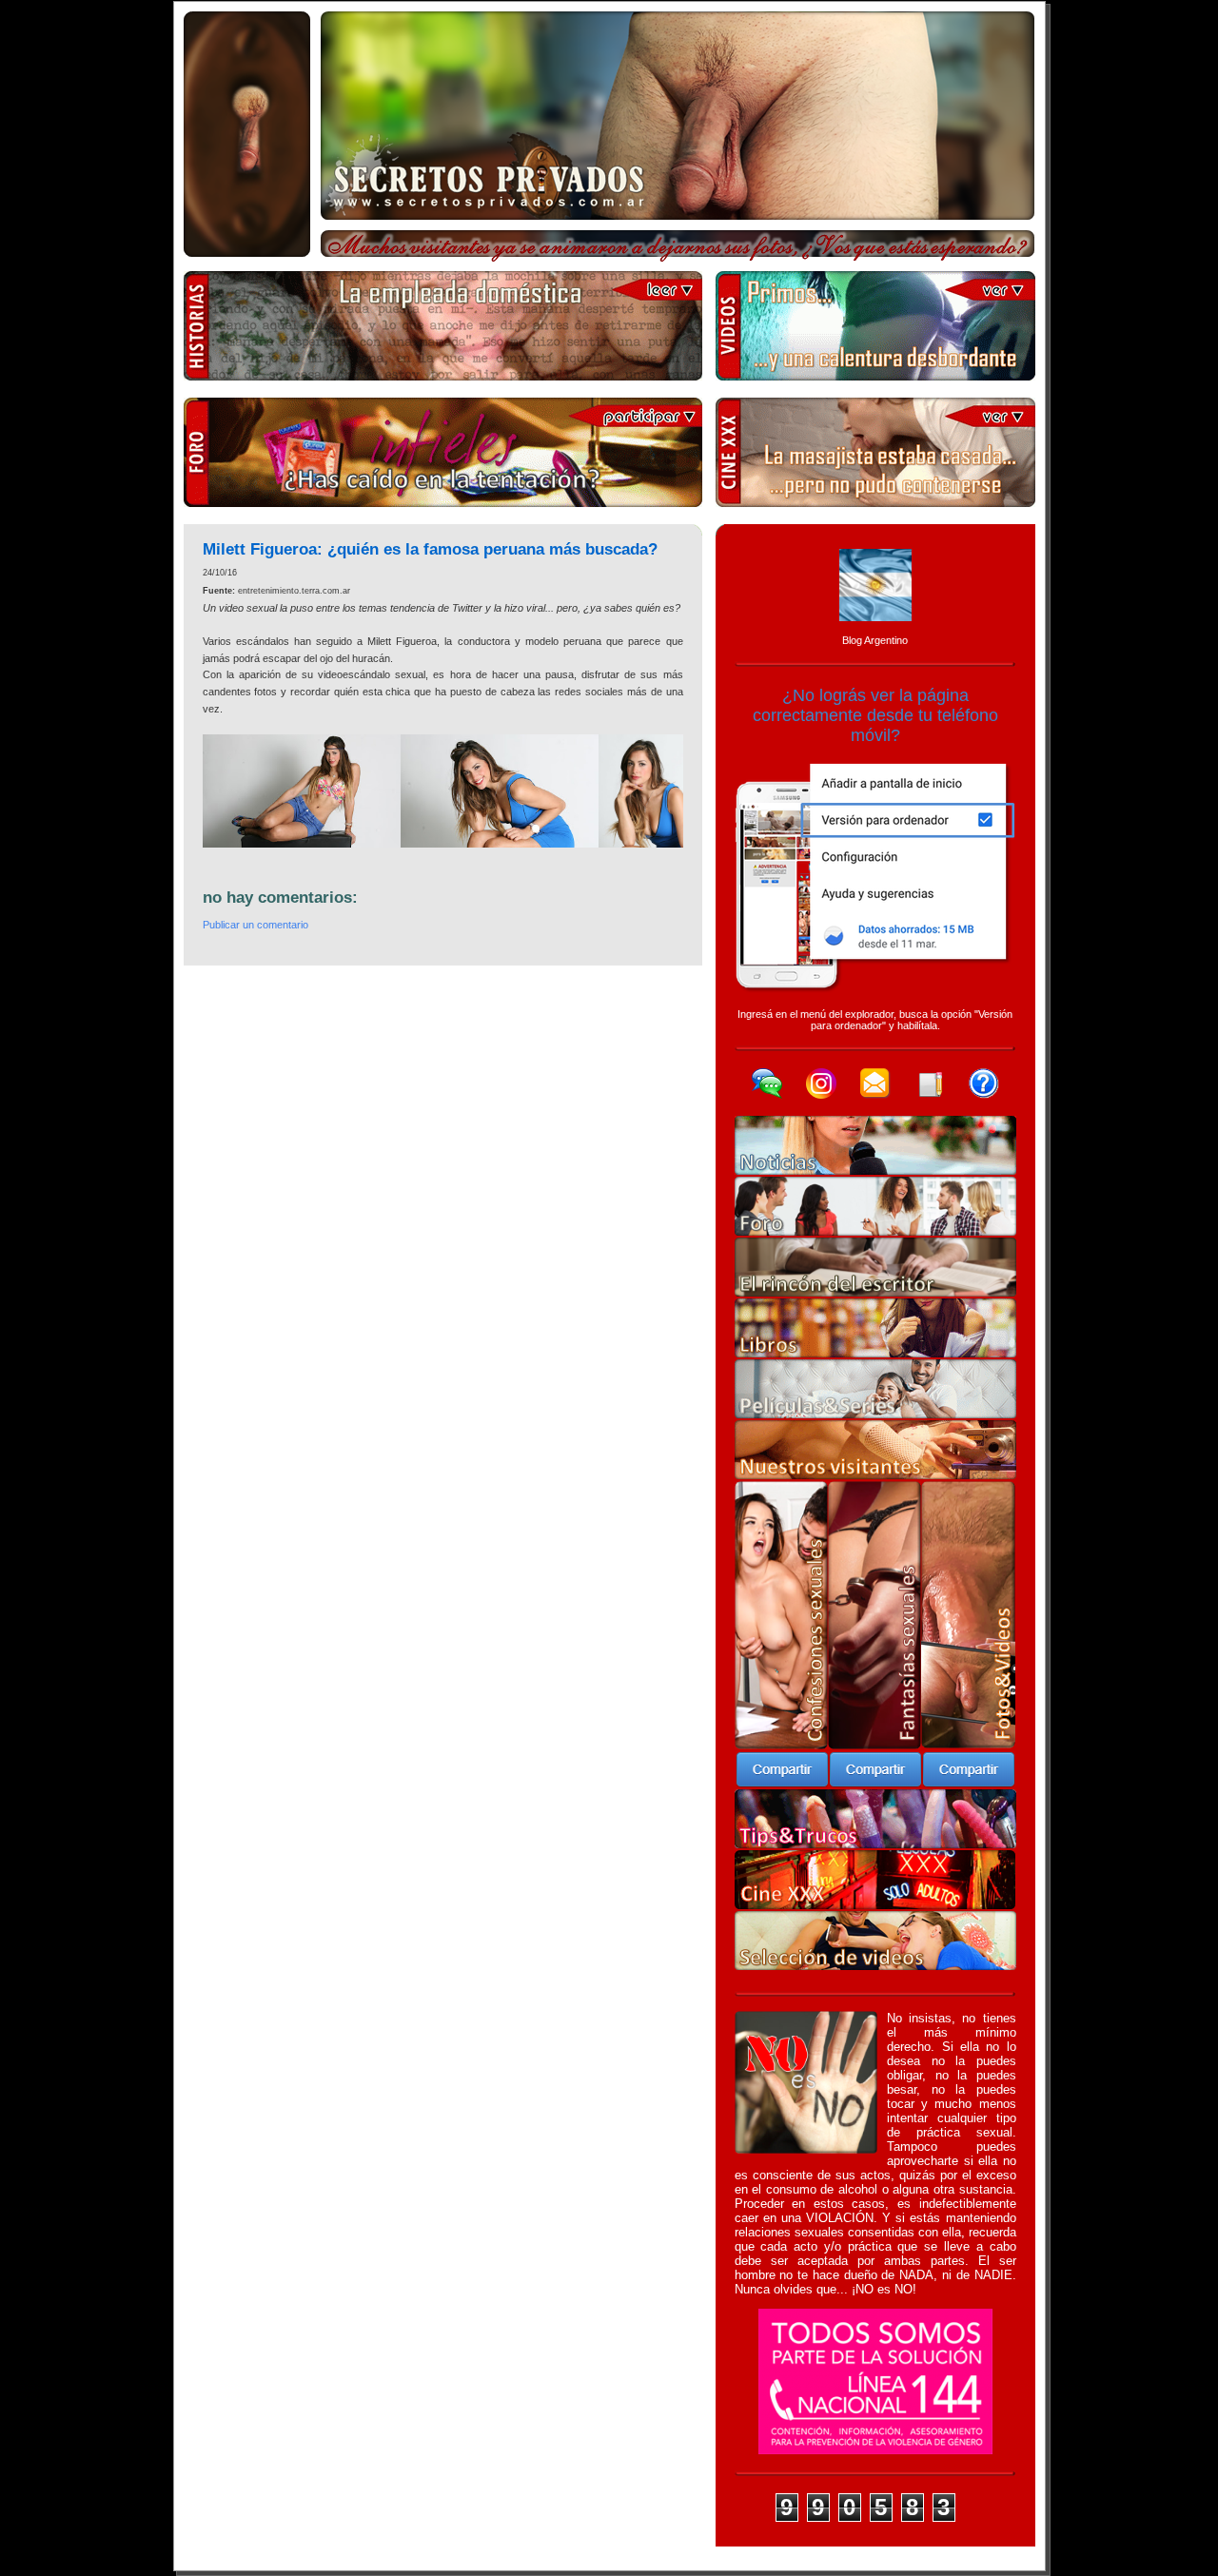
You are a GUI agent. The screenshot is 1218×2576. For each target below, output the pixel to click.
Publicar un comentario (255, 925)
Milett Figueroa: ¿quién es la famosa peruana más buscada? (430, 549)
